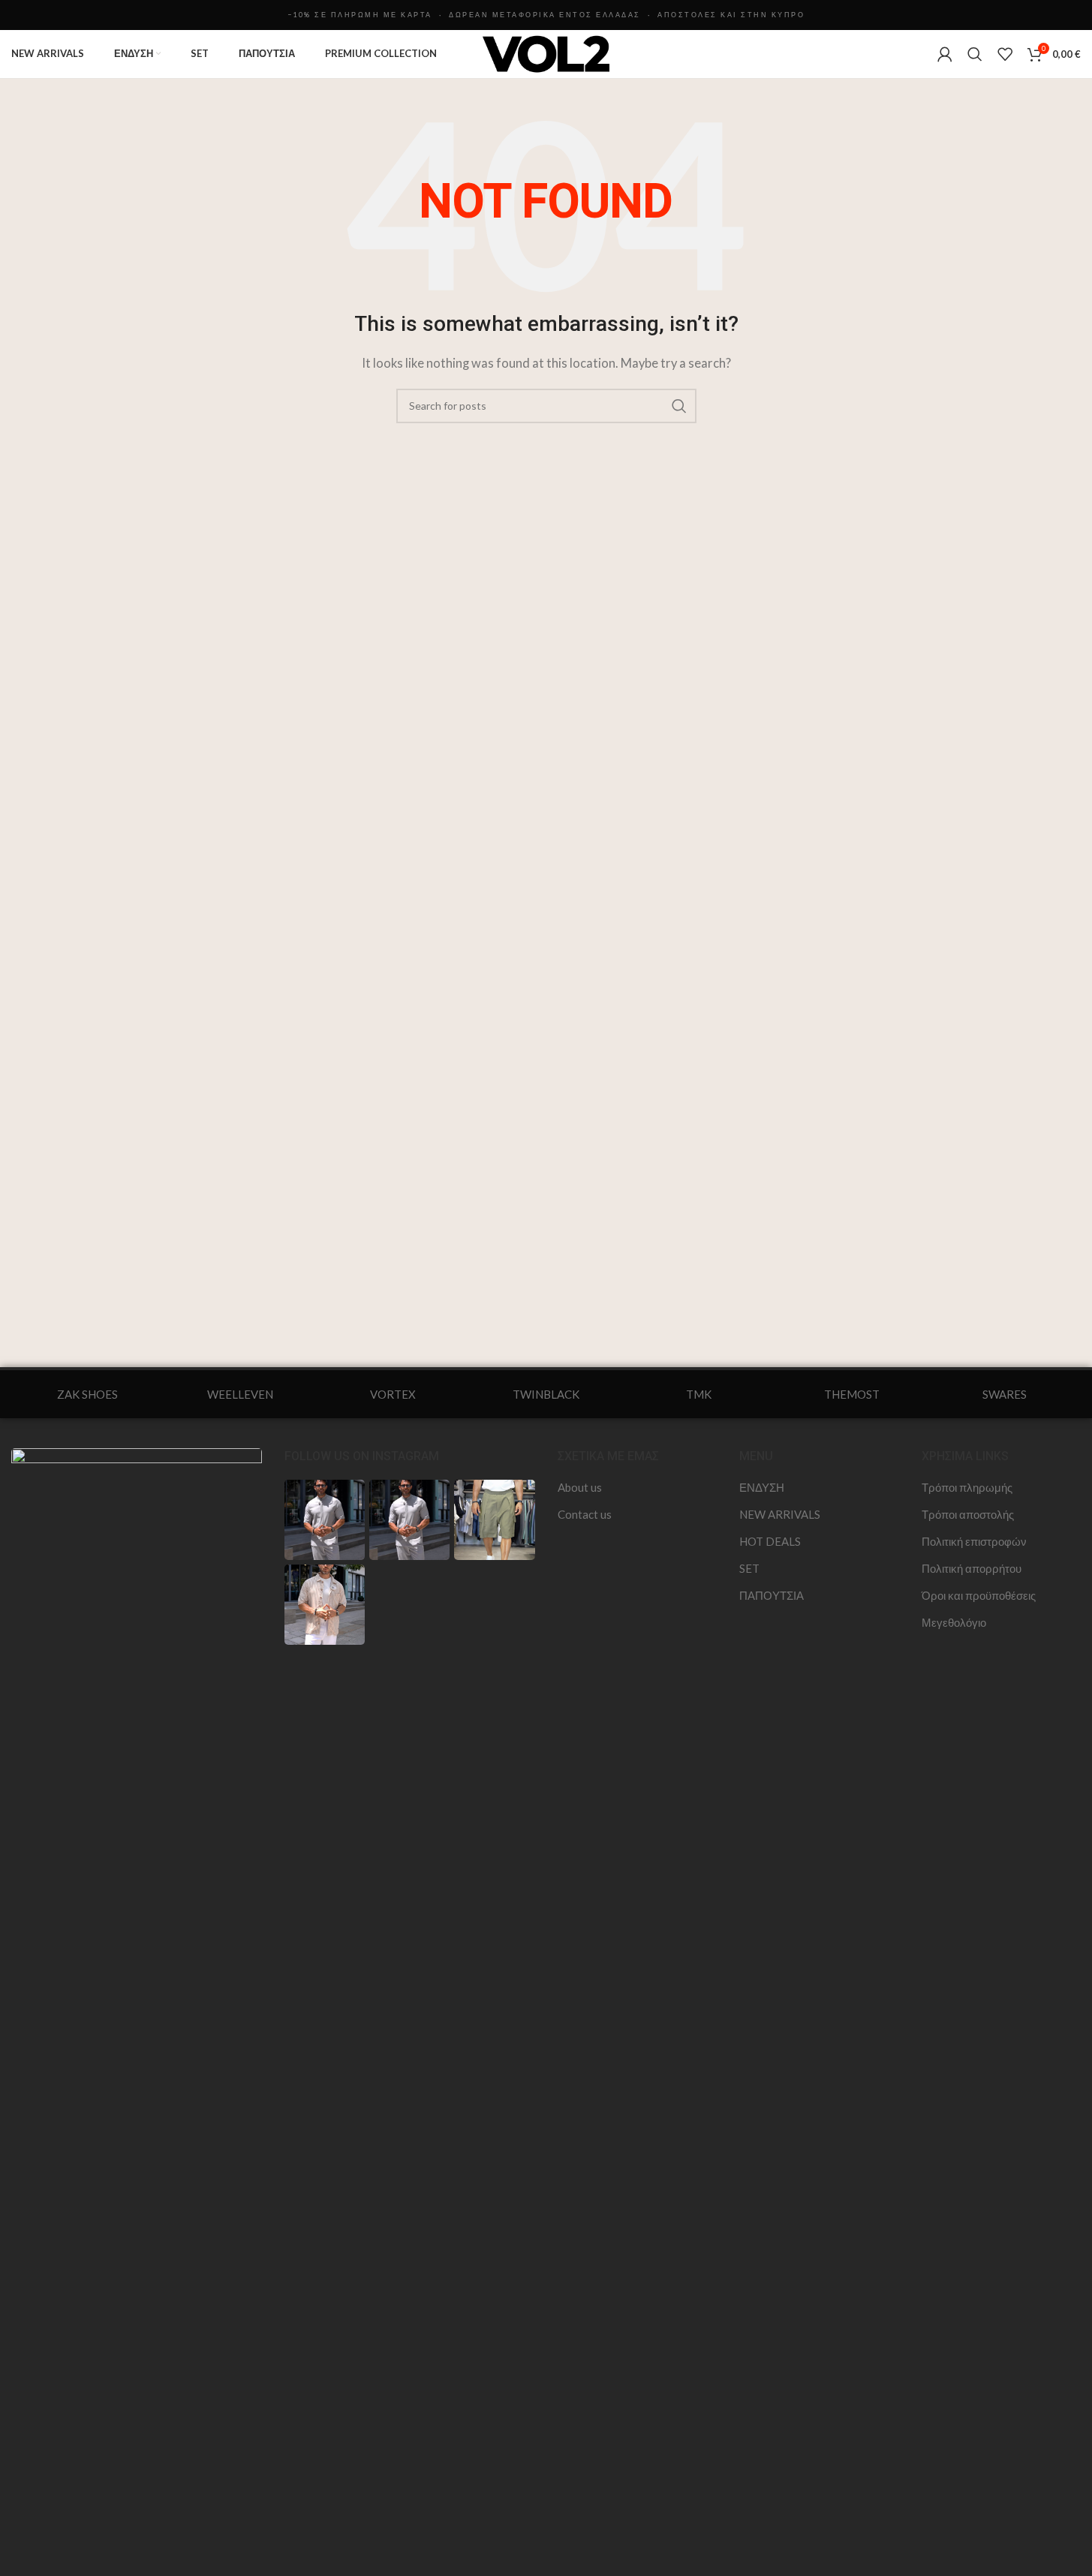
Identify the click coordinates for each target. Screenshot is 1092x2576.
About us (580, 1487)
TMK (699, 1394)
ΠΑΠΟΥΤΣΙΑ (772, 1595)
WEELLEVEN (240, 1394)
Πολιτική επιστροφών (974, 1541)
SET (749, 1568)
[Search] (975, 54)
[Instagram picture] (325, 1520)
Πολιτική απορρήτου (972, 1568)
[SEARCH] (679, 406)
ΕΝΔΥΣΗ (762, 1487)
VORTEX (393, 1394)
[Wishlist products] (1005, 54)
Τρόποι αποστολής (968, 1514)
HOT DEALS (770, 1541)
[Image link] (137, 2009)
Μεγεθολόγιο (954, 1622)
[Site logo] (546, 53)
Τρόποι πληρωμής (967, 1487)
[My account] (945, 54)
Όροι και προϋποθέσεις (979, 1595)
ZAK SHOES (87, 1394)
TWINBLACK (546, 1394)
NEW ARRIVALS (780, 1514)
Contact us (585, 1514)
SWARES (1005, 1394)
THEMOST (852, 1394)
